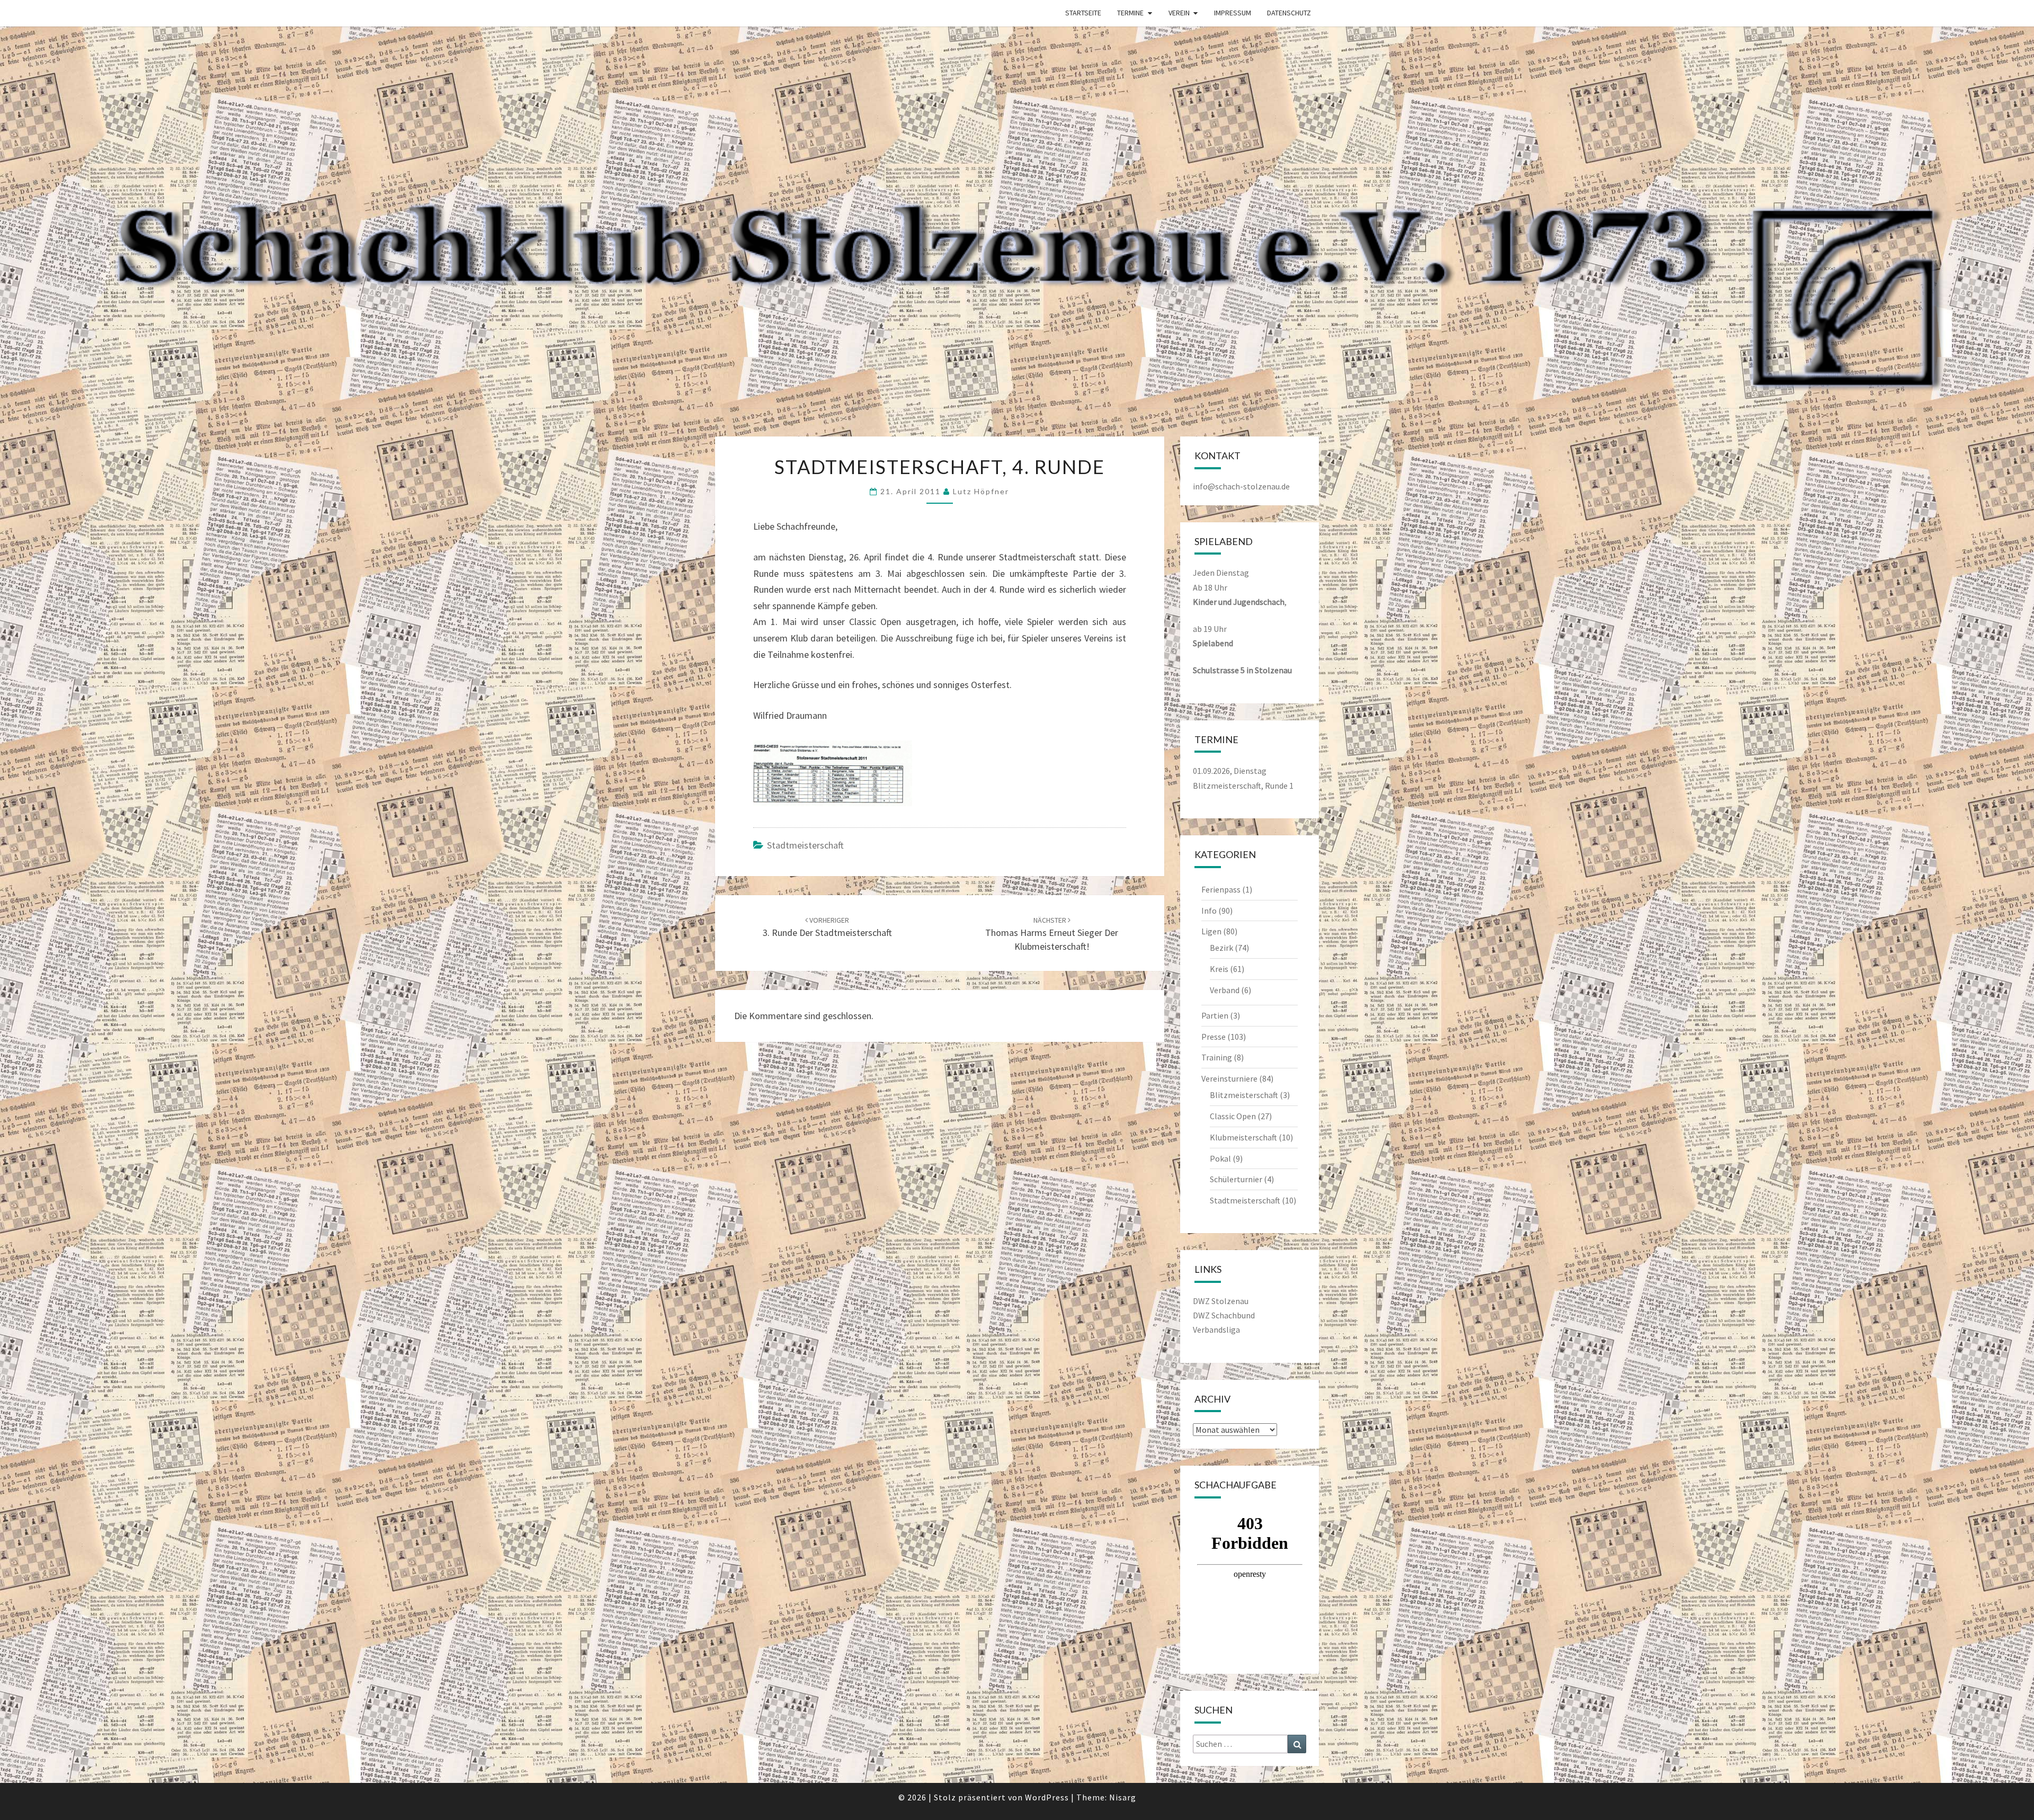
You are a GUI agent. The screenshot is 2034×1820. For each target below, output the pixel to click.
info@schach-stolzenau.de (1241, 486)
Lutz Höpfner (981, 491)
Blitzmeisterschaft (1244, 1095)
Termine (1130, 13)
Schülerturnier (1236, 1179)
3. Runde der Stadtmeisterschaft (827, 927)
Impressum (1233, 13)
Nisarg (1123, 1797)
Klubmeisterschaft (1243, 1137)
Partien (1215, 1015)
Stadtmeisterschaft (805, 845)
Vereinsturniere (1229, 1078)
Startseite (1083, 13)
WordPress (1047, 1797)
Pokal (1220, 1158)
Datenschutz (1289, 13)
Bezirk (1221, 948)
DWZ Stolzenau (1221, 1301)
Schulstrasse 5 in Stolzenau (1242, 670)
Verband (1225, 990)
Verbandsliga (1216, 1330)
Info (1209, 911)
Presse (1214, 1037)
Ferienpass (1221, 889)
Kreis (1219, 969)
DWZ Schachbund (1224, 1315)
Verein (1179, 13)
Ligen (1211, 931)
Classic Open (1233, 1116)
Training (1217, 1057)
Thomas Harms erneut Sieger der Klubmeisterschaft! (1052, 934)
